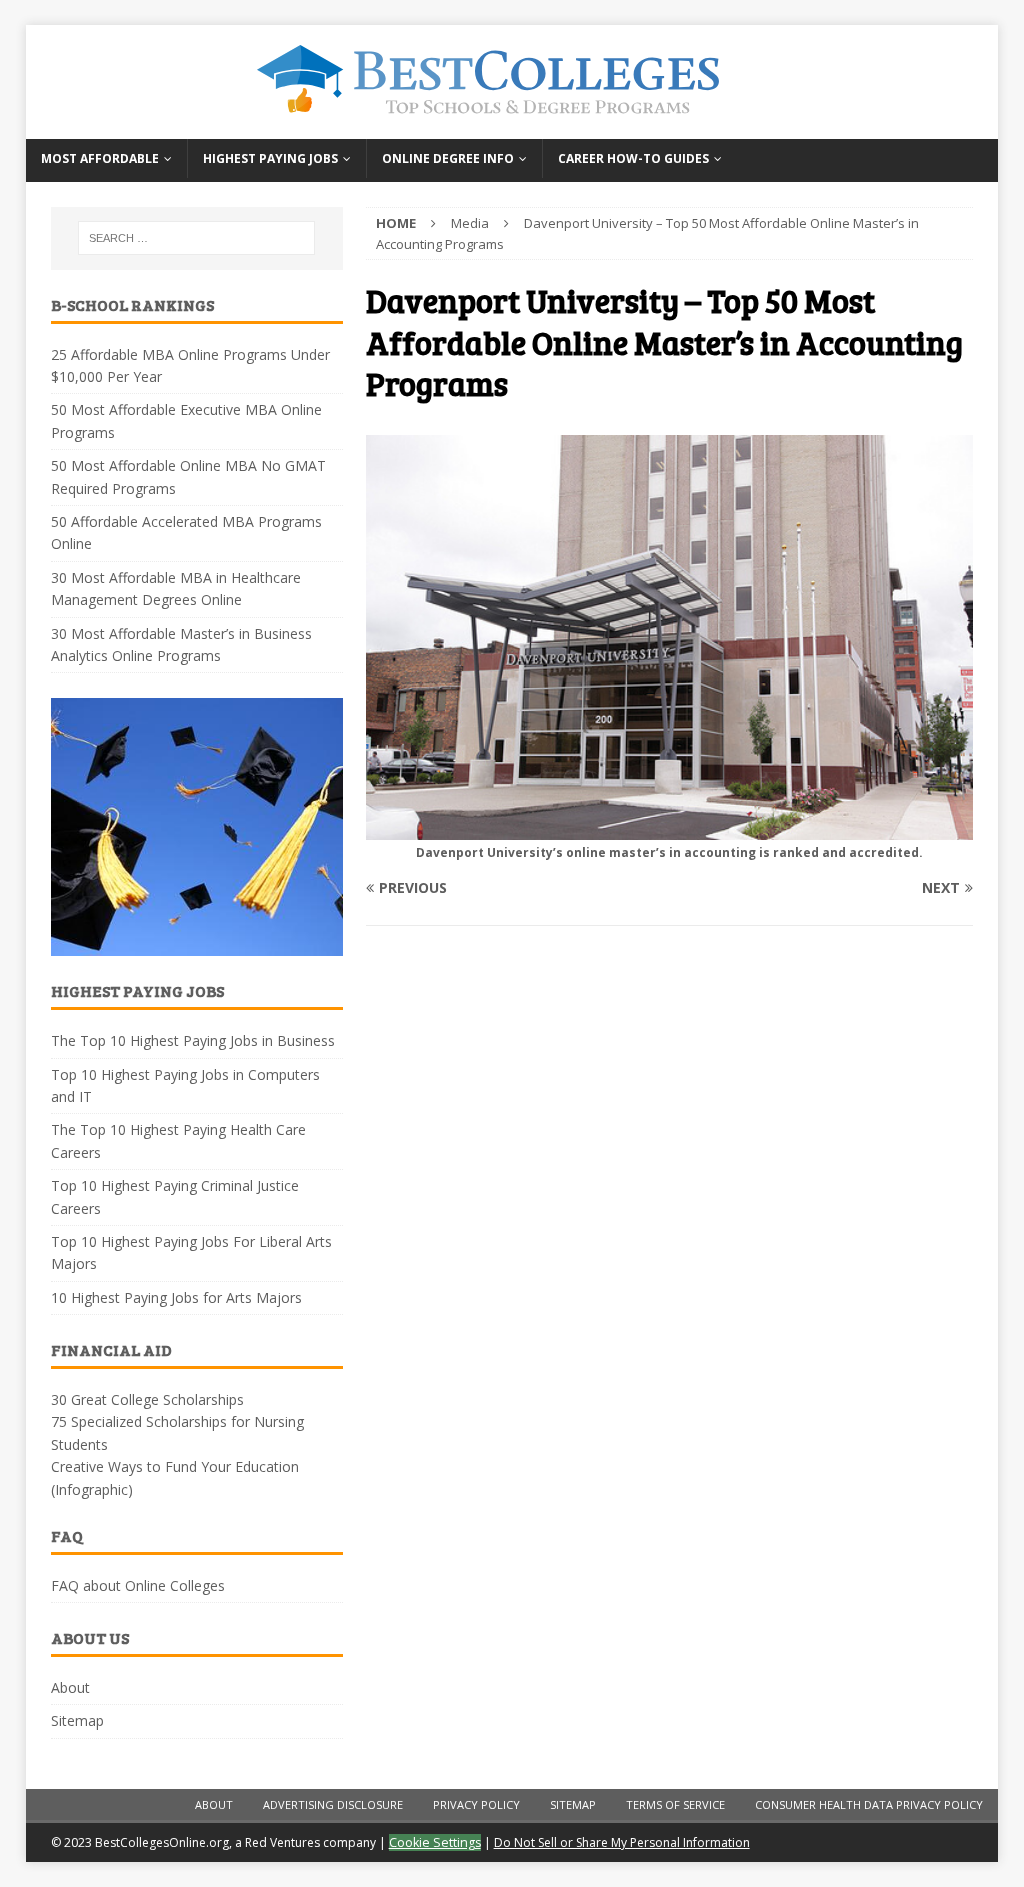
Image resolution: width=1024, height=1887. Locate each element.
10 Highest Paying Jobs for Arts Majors (176, 1297)
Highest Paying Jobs (270, 158)
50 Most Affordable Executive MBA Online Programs (186, 420)
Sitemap (77, 1720)
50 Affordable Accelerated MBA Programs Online (186, 532)
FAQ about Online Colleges (138, 1585)
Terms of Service (675, 1804)
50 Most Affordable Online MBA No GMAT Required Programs (188, 476)
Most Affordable (100, 158)
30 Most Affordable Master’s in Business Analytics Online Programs (181, 644)
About (70, 1687)
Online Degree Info (448, 158)
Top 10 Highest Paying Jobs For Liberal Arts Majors (191, 1252)
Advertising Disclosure (333, 1804)
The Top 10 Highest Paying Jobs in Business (193, 1040)
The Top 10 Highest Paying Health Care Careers (178, 1140)
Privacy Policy (476, 1804)
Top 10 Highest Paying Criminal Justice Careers (175, 1196)
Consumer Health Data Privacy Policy (869, 1804)
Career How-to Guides (633, 158)
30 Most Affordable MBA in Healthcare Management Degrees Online (176, 588)
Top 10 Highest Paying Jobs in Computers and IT (185, 1085)
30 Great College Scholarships (147, 1399)
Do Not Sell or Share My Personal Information (622, 1842)
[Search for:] (196, 238)
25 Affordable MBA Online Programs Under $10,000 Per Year (190, 365)
